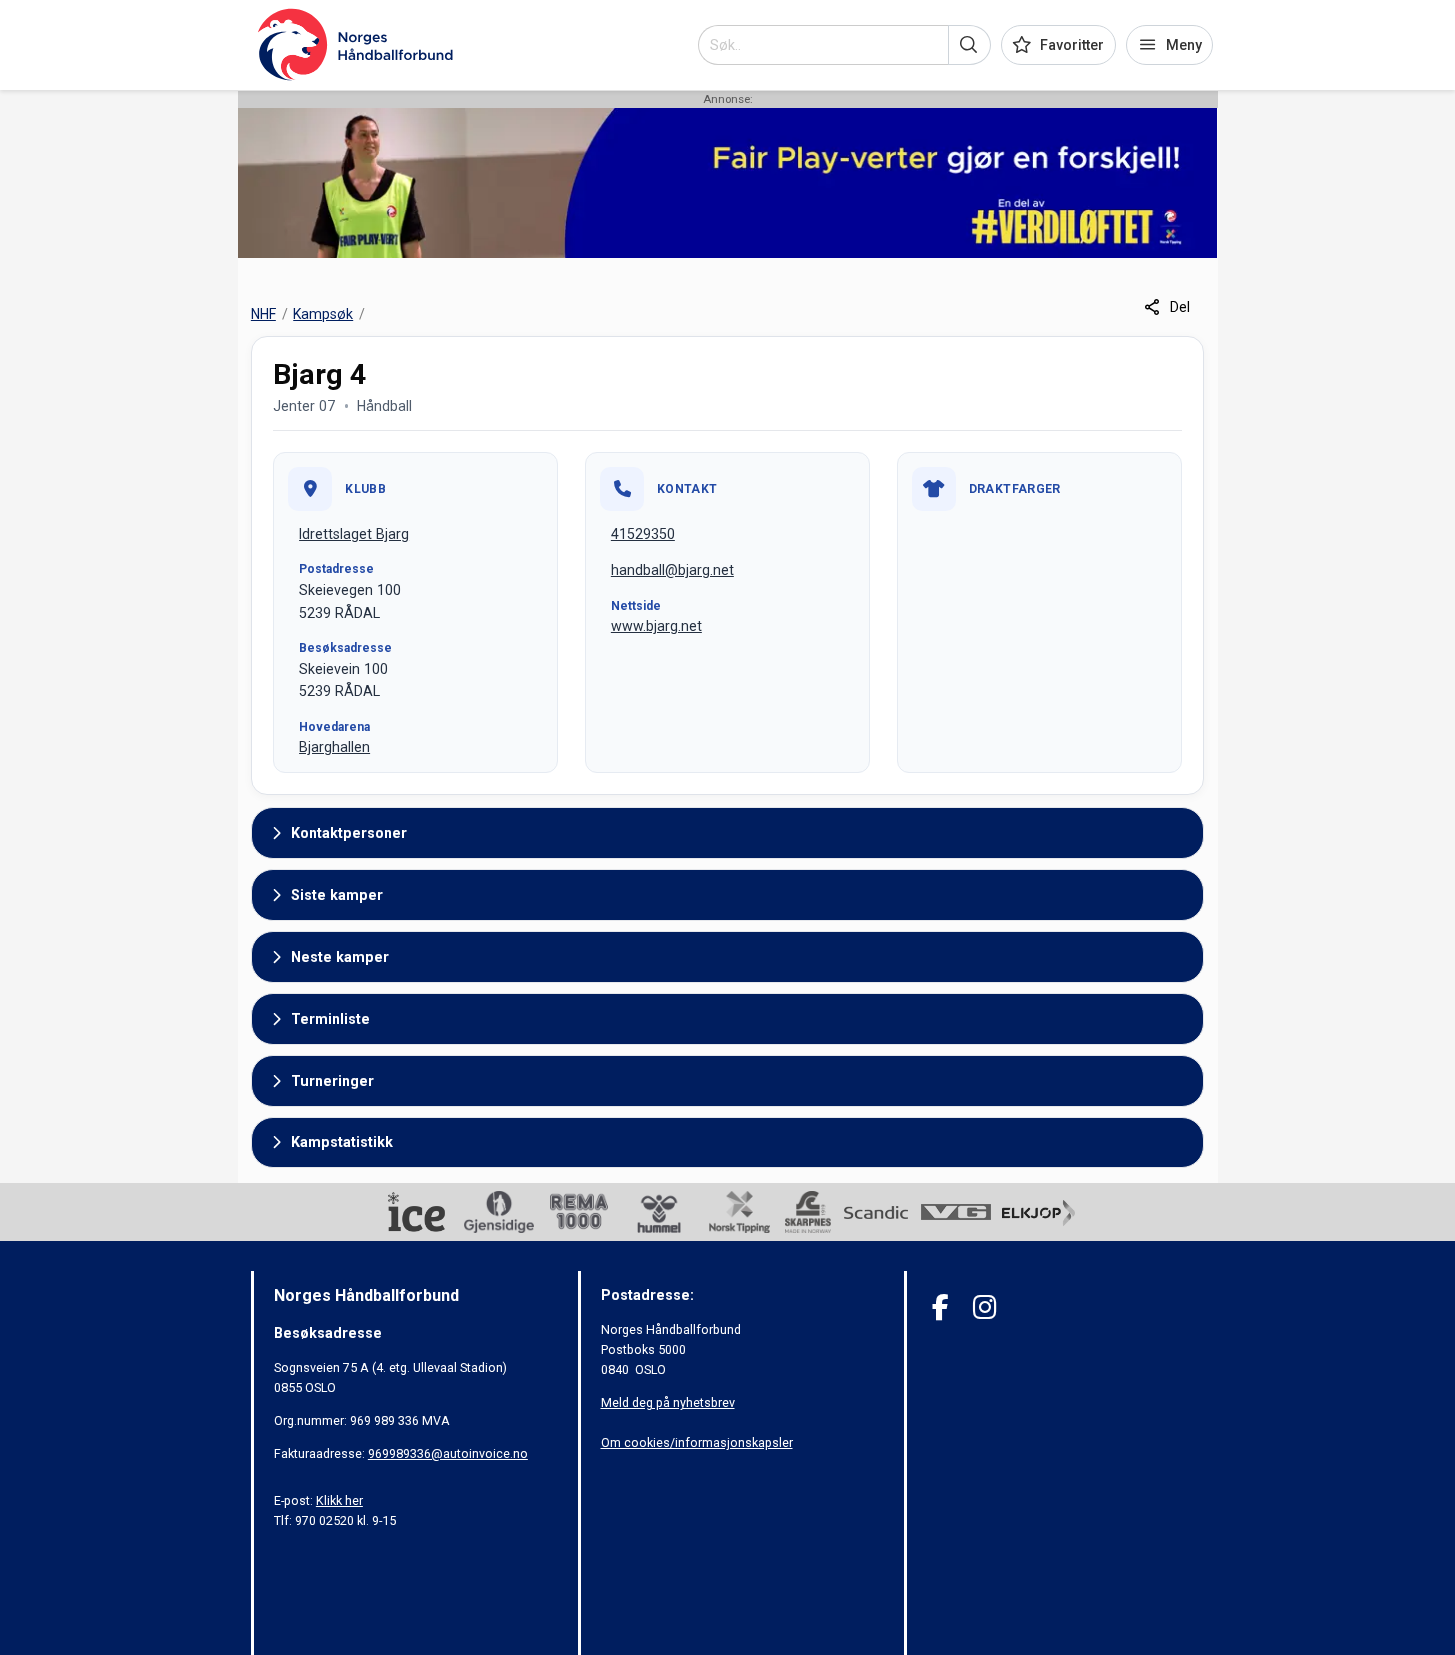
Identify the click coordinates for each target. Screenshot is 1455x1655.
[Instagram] (984, 1307)
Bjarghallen (334, 747)
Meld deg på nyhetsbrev (668, 1402)
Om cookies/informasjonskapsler (697, 1442)
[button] (969, 45)
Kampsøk (323, 314)
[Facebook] (940, 1307)
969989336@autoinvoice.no (448, 1453)
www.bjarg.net (656, 626)
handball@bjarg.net (672, 570)
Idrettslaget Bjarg (354, 534)
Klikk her (339, 1500)
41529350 (643, 534)
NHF (263, 314)
